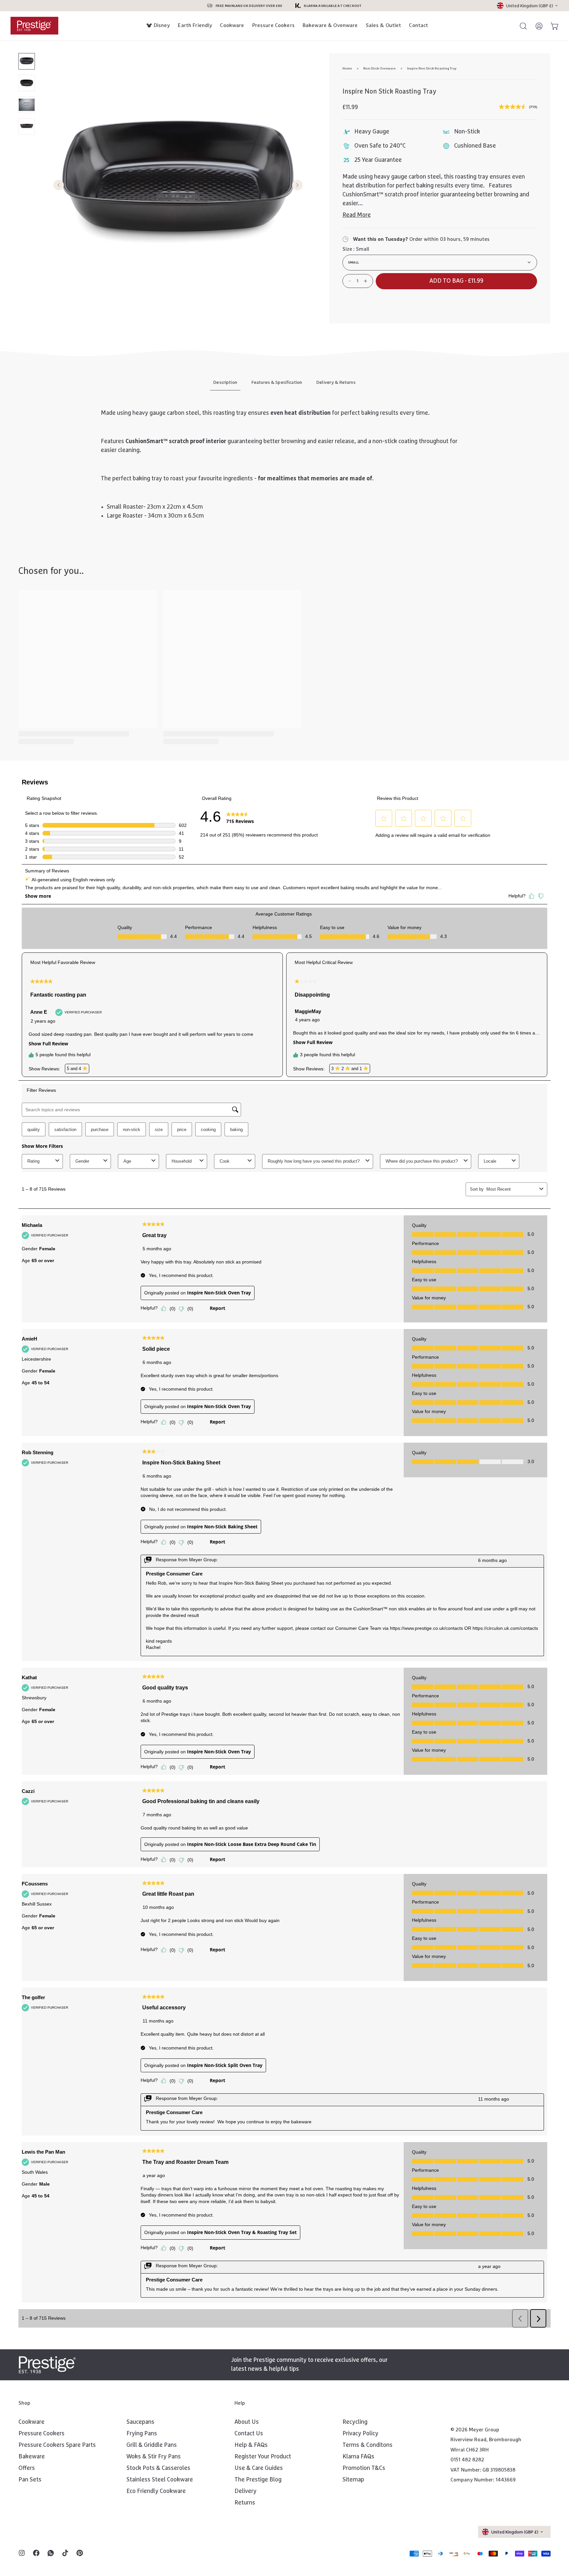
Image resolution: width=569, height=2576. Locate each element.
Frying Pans (142, 2434)
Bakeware (32, 2457)
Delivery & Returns (336, 382)
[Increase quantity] (366, 281)
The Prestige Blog (258, 2480)
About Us (247, 2422)
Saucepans (140, 2422)
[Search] (520, 26)
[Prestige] (34, 26)
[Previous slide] (59, 186)
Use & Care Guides (259, 2468)
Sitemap (353, 2480)
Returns (245, 2503)
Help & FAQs (251, 2445)
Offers (27, 2468)
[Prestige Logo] (47, 2365)
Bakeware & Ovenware (330, 25)
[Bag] (552, 26)
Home (347, 69)
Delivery (245, 2491)
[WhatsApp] (51, 2554)
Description (225, 382)
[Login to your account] (536, 26)
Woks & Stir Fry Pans (154, 2457)
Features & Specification (277, 382)
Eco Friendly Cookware (156, 2491)
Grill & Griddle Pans (152, 2445)
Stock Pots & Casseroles (158, 2468)
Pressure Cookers (273, 25)
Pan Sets (30, 2480)
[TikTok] (65, 2554)
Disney (162, 25)
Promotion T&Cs (364, 2468)
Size (356, 249)
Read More (357, 215)
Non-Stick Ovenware (379, 69)
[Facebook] (36, 2554)
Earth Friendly (195, 25)
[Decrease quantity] (350, 281)
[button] (456, 281)
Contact (419, 25)
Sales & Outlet (384, 25)
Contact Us (249, 2434)
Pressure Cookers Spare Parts (57, 2445)
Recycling (355, 2422)
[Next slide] (297, 186)
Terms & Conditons (367, 2445)
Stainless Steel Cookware (160, 2480)
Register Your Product (263, 2457)
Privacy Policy (360, 2434)
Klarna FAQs (358, 2457)
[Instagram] (22, 2554)
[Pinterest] (80, 2554)
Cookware (232, 25)
